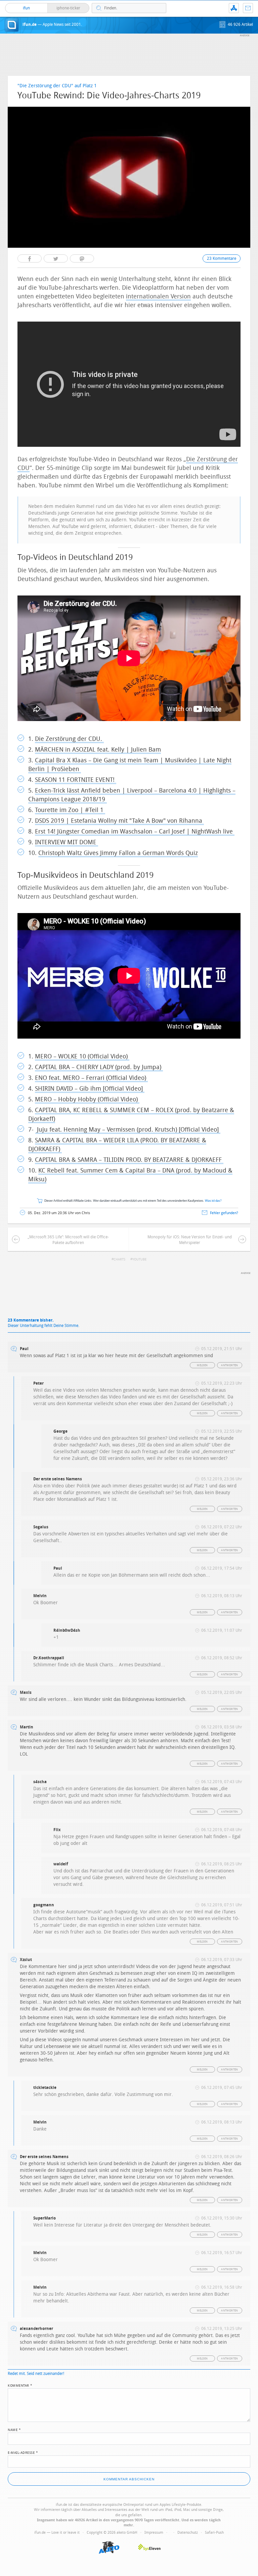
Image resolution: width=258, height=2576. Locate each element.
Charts (119, 1259)
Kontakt (248, 8)
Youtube (139, 1259)
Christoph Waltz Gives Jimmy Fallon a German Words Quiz (118, 853)
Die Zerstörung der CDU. (69, 739)
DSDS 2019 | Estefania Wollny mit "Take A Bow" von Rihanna (119, 821)
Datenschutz (188, 2533)
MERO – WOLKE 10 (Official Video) (82, 1056)
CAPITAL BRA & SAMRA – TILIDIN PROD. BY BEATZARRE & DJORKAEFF (129, 1160)
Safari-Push (214, 2533)
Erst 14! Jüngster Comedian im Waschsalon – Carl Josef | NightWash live (135, 831)
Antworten (230, 1365)
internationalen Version (158, 296)
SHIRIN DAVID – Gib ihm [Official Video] (90, 1089)
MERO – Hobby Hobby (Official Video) (87, 1099)
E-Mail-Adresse (23, 2452)
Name (14, 2429)
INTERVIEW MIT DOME (67, 842)
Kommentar (20, 2385)
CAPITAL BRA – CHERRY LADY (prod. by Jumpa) (99, 1067)
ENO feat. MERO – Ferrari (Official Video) (91, 1078)
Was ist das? (213, 1201)
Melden (202, 1365)
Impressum (154, 2533)
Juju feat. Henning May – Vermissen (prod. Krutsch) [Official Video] (128, 1130)
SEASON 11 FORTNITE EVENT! (76, 780)
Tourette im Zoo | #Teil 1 (70, 810)
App (234, 8)
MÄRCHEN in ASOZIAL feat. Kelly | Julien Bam (98, 750)
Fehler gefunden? (224, 1213)
